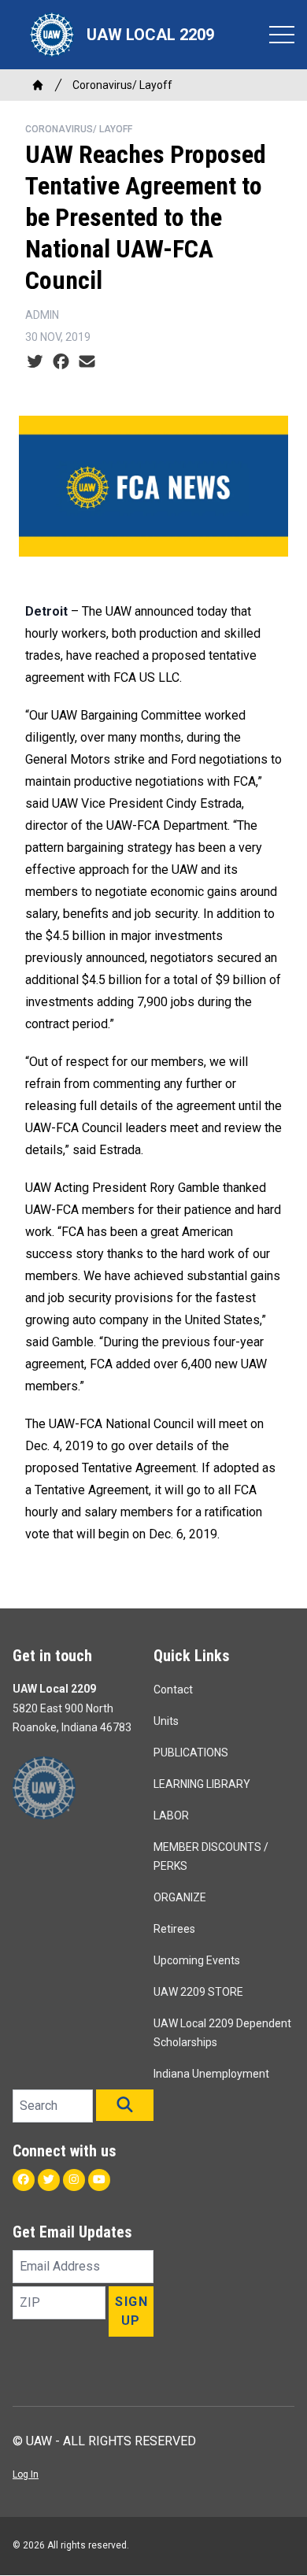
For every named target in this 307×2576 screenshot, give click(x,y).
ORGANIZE (180, 1897)
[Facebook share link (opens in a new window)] (61, 362)
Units (166, 1721)
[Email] (87, 362)
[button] (125, 2105)
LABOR (171, 1815)
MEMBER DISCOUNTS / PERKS (211, 1856)
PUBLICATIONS (191, 1752)
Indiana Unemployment (211, 2074)
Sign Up (131, 2311)
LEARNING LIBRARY (202, 1784)
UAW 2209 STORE (198, 1992)
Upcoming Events (197, 1960)
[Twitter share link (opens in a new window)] (35, 362)
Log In (26, 2474)
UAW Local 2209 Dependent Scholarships (222, 2033)
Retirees (174, 1929)
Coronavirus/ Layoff (122, 85)
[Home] (38, 85)
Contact (173, 1690)
